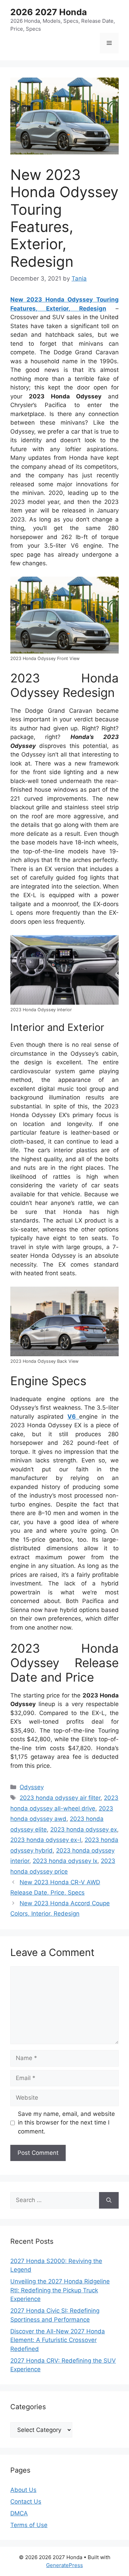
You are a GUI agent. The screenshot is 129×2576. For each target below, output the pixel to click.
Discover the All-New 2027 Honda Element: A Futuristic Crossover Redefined (58, 2340)
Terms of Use (29, 2525)
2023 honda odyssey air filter (60, 1798)
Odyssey (32, 1787)
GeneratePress (64, 2565)
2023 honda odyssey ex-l (46, 1840)
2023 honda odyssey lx (65, 1861)
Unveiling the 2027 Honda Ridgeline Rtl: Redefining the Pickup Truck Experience (60, 2290)
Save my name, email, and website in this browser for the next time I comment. (66, 2123)
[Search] (109, 2200)
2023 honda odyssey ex (84, 1829)
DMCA (19, 2513)
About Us (23, 2490)
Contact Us (26, 2502)
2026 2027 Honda (49, 12)
